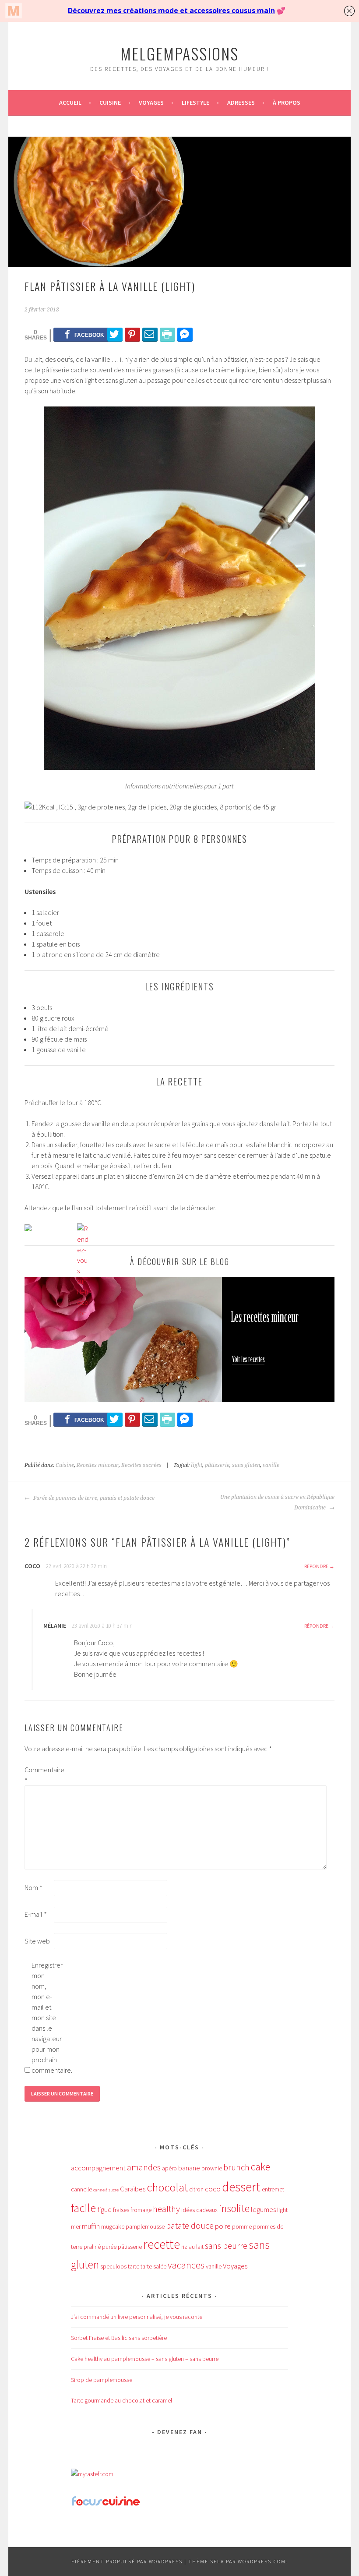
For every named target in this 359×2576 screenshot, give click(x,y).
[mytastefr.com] (92, 2474)
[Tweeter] (115, 334)
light (197, 1465)
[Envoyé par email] (150, 334)
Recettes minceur (98, 1465)
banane (189, 2168)
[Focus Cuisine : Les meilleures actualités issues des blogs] (106, 2505)
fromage (141, 2210)
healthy (166, 2209)
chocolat (167, 2187)
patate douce (190, 2226)
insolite (234, 2208)
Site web (37, 1941)
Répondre (316, 1566)
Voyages (151, 102)
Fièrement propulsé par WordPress (127, 2561)
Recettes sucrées (141, 1465)
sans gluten (246, 1465)
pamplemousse (145, 2226)
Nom (33, 1887)
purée (109, 2247)
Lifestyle (195, 102)
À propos (287, 102)
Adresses (241, 102)
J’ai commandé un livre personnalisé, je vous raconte (137, 2317)
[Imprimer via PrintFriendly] (167, 334)
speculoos (113, 2266)
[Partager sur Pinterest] (132, 334)
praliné (92, 2247)
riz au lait (192, 2247)
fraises (121, 2210)
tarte (134, 2266)
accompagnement (98, 2168)
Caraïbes (133, 2189)
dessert (241, 2187)
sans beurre (226, 2246)
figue (104, 2209)
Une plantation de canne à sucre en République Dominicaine (277, 1502)
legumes (263, 2209)
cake (260, 2167)
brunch (236, 2167)
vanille (271, 1465)
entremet (273, 2189)
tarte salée (153, 2266)
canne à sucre (106, 2190)
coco (213, 2189)
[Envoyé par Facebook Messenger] (185, 334)
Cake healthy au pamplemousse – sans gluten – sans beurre (145, 2359)
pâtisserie (217, 1465)
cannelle (81, 2189)
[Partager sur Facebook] (85, 334)
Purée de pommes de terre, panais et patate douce (93, 1498)
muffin (91, 2226)
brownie (212, 2168)
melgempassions (179, 53)
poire (223, 2226)
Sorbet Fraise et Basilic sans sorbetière (119, 2338)
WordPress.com (262, 2561)
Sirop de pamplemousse (102, 2380)
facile (83, 2208)
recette (162, 2244)
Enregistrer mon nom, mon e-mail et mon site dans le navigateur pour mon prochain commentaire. (46, 2018)
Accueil (70, 102)
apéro (169, 2168)
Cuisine (110, 102)
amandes (144, 2167)
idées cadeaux (199, 2210)
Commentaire (39, 1775)
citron (196, 2189)
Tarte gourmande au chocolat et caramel (121, 2400)
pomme (242, 2226)
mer (76, 2226)
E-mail (36, 1914)
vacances (186, 2265)
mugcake (113, 2226)
